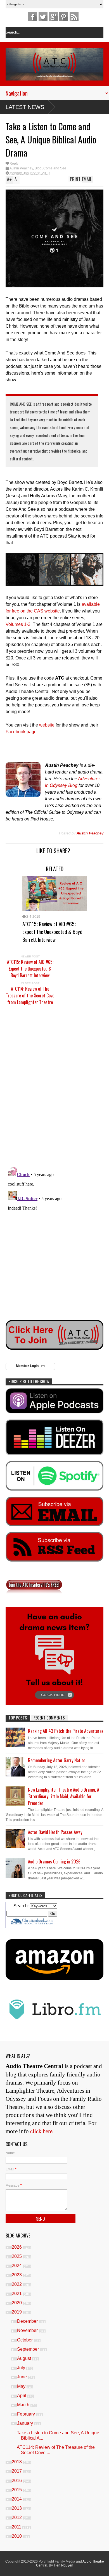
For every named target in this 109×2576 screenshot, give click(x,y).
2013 (17, 2508)
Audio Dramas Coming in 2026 (54, 1861)
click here (41, 2131)
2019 (17, 2312)
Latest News (25, 107)
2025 (17, 2256)
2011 (17, 2527)
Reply (14, 164)
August (25, 2358)
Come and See (55, 168)
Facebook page (21, 732)
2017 (17, 2471)
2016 (17, 2481)
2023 (17, 2275)
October (25, 2340)
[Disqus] (54, 1090)
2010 (17, 2536)
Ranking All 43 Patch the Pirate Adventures (66, 1731)
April (22, 2396)
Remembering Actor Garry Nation (57, 1760)
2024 (17, 2266)
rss (74, 17)
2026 (17, 2247)
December (28, 2321)
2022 (17, 2284)
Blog (38, 168)
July (22, 2368)
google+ (53, 17)
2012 (17, 2517)
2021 (17, 2294)
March (24, 2405)
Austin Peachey (21, 168)
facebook (33, 17)
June (22, 2377)
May (22, 2386)
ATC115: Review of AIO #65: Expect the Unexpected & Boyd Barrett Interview (52, 931)
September (29, 2349)
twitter (43, 17)
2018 (17, 2462)
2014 (17, 2499)
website (47, 725)
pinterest (64, 17)
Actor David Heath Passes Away (55, 1832)
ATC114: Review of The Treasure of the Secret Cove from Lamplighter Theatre (30, 995)
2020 (17, 2303)
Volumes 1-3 (18, 624)
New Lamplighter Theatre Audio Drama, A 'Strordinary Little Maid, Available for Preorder (64, 1796)
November (28, 2330)
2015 (17, 2490)
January (26, 2423)
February (27, 2414)
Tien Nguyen (63, 2565)
